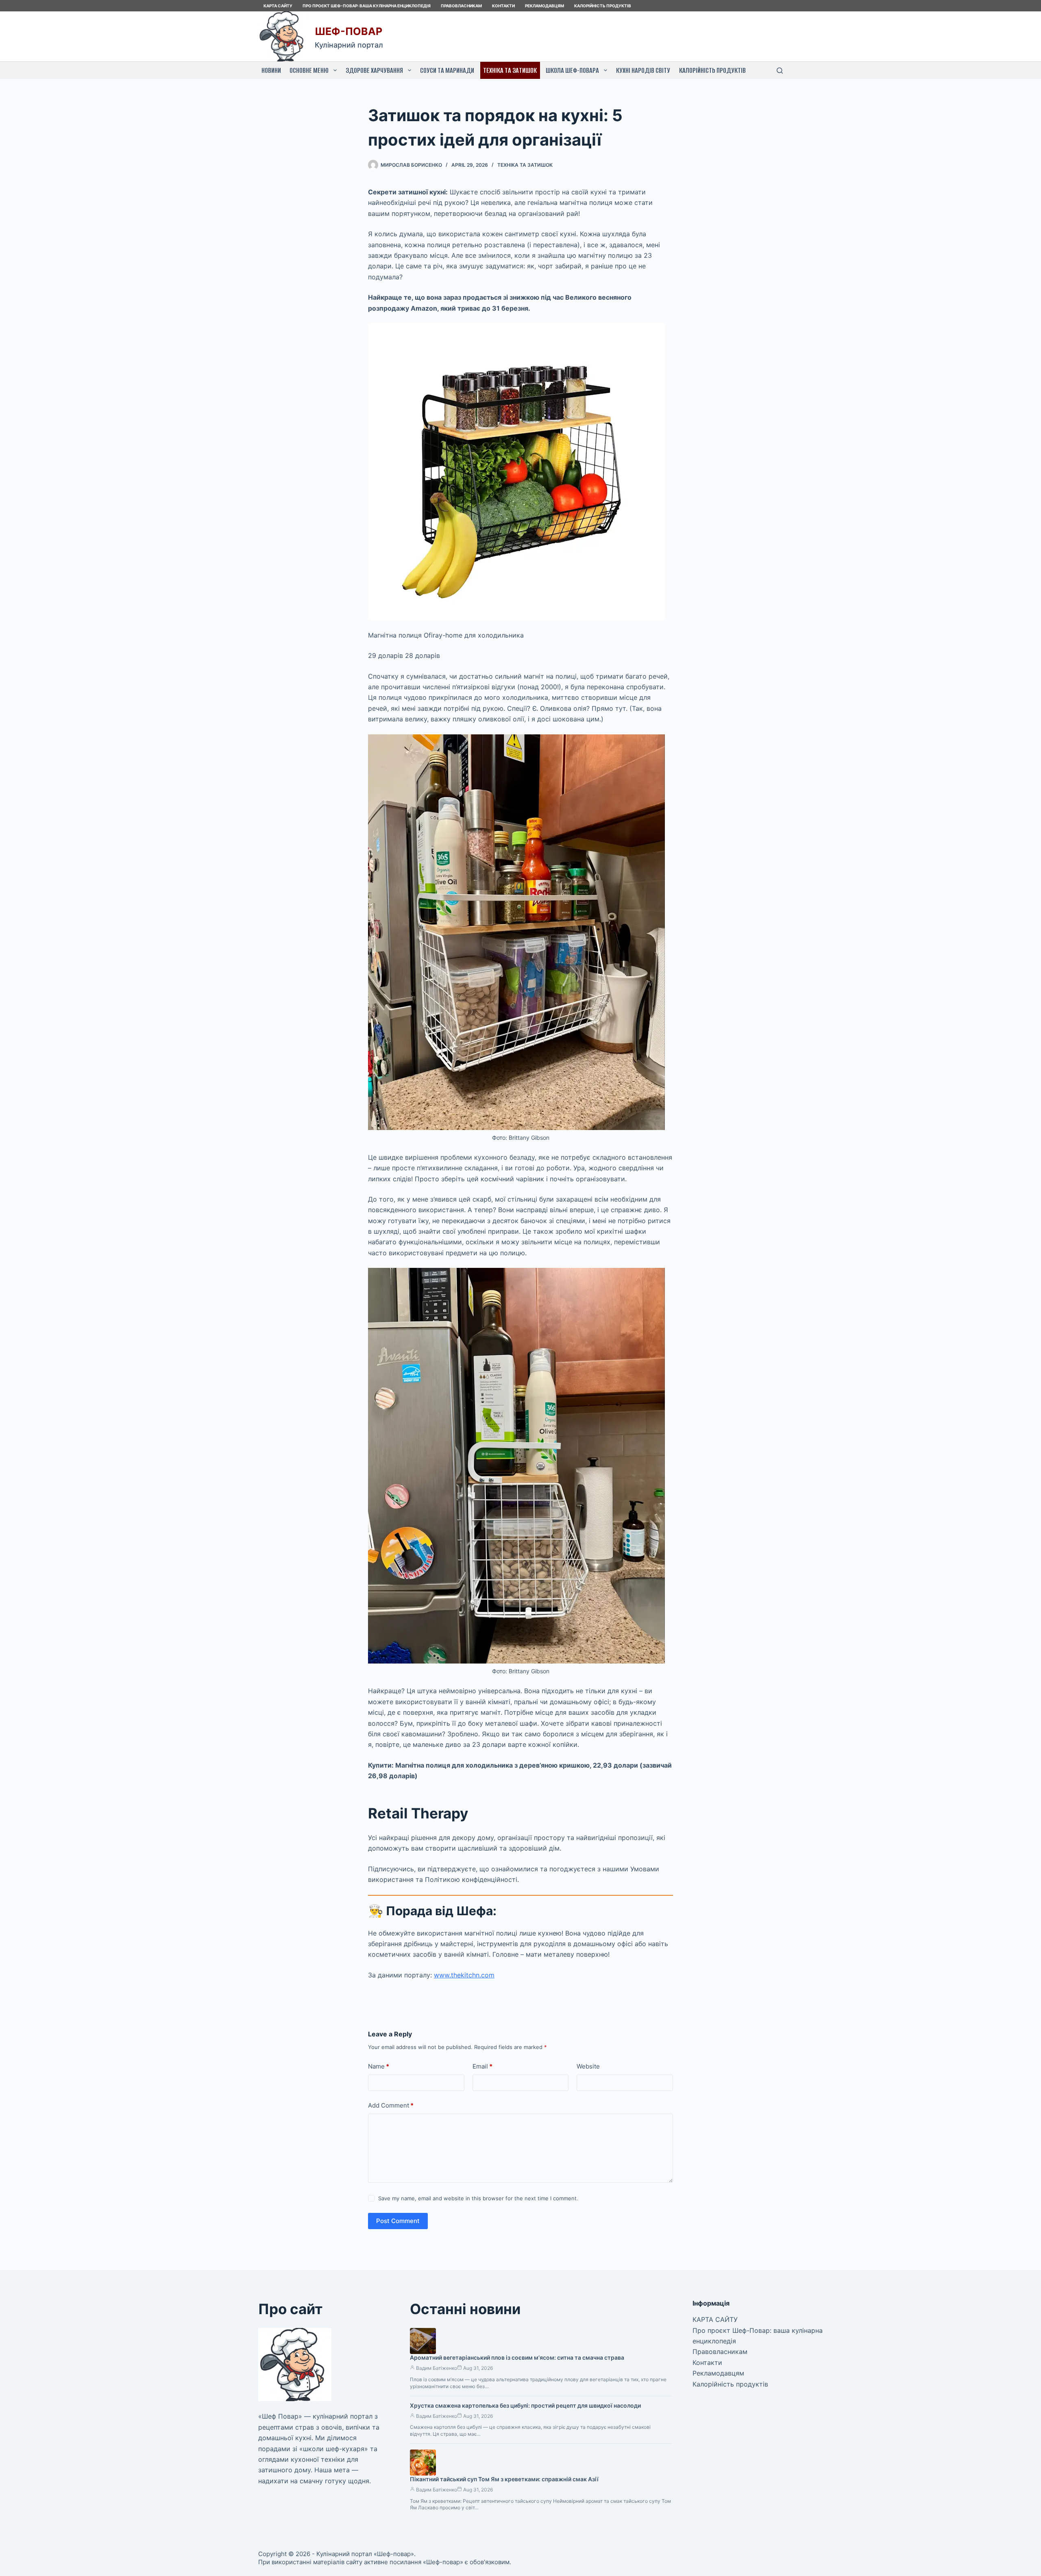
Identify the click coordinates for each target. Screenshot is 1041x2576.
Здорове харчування (374, 70)
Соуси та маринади (447, 70)
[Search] (780, 71)
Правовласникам (461, 6)
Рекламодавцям (544, 6)
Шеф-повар (348, 31)
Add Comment (391, 2105)
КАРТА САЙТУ (278, 6)
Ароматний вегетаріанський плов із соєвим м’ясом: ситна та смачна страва (517, 2357)
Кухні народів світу (643, 70)
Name (379, 2066)
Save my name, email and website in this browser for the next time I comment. (478, 2198)
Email (482, 2066)
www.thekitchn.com (464, 1975)
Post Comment (398, 2221)
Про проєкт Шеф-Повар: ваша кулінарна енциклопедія (367, 6)
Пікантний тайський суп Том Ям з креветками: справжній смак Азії (504, 2479)
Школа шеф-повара (572, 70)
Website (588, 2066)
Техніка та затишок (510, 70)
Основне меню (309, 70)
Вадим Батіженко (437, 2368)
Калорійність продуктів (603, 6)
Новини (271, 70)
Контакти (503, 6)
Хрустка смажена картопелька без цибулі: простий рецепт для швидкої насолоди (525, 2405)
